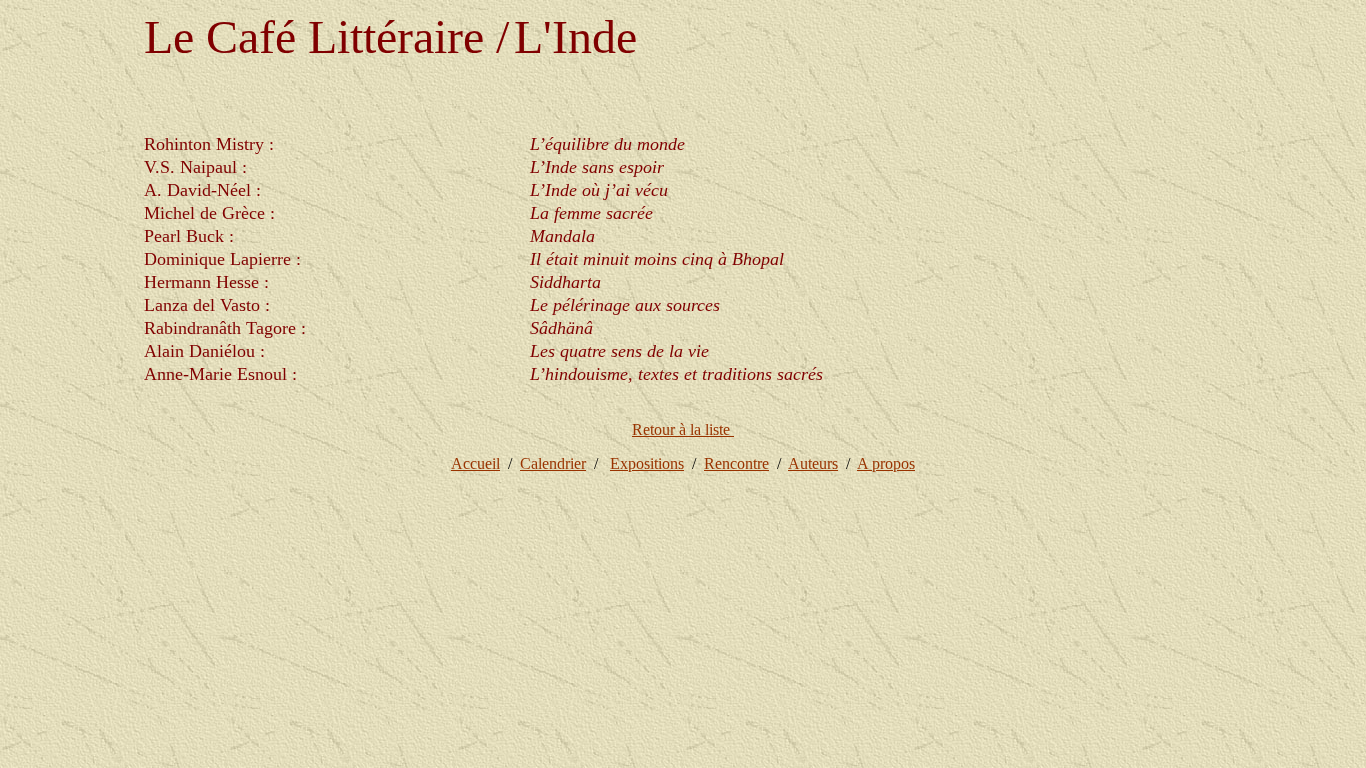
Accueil (475, 463)
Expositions (647, 463)
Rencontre (736, 463)
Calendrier (553, 463)
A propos (886, 463)
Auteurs (813, 463)
